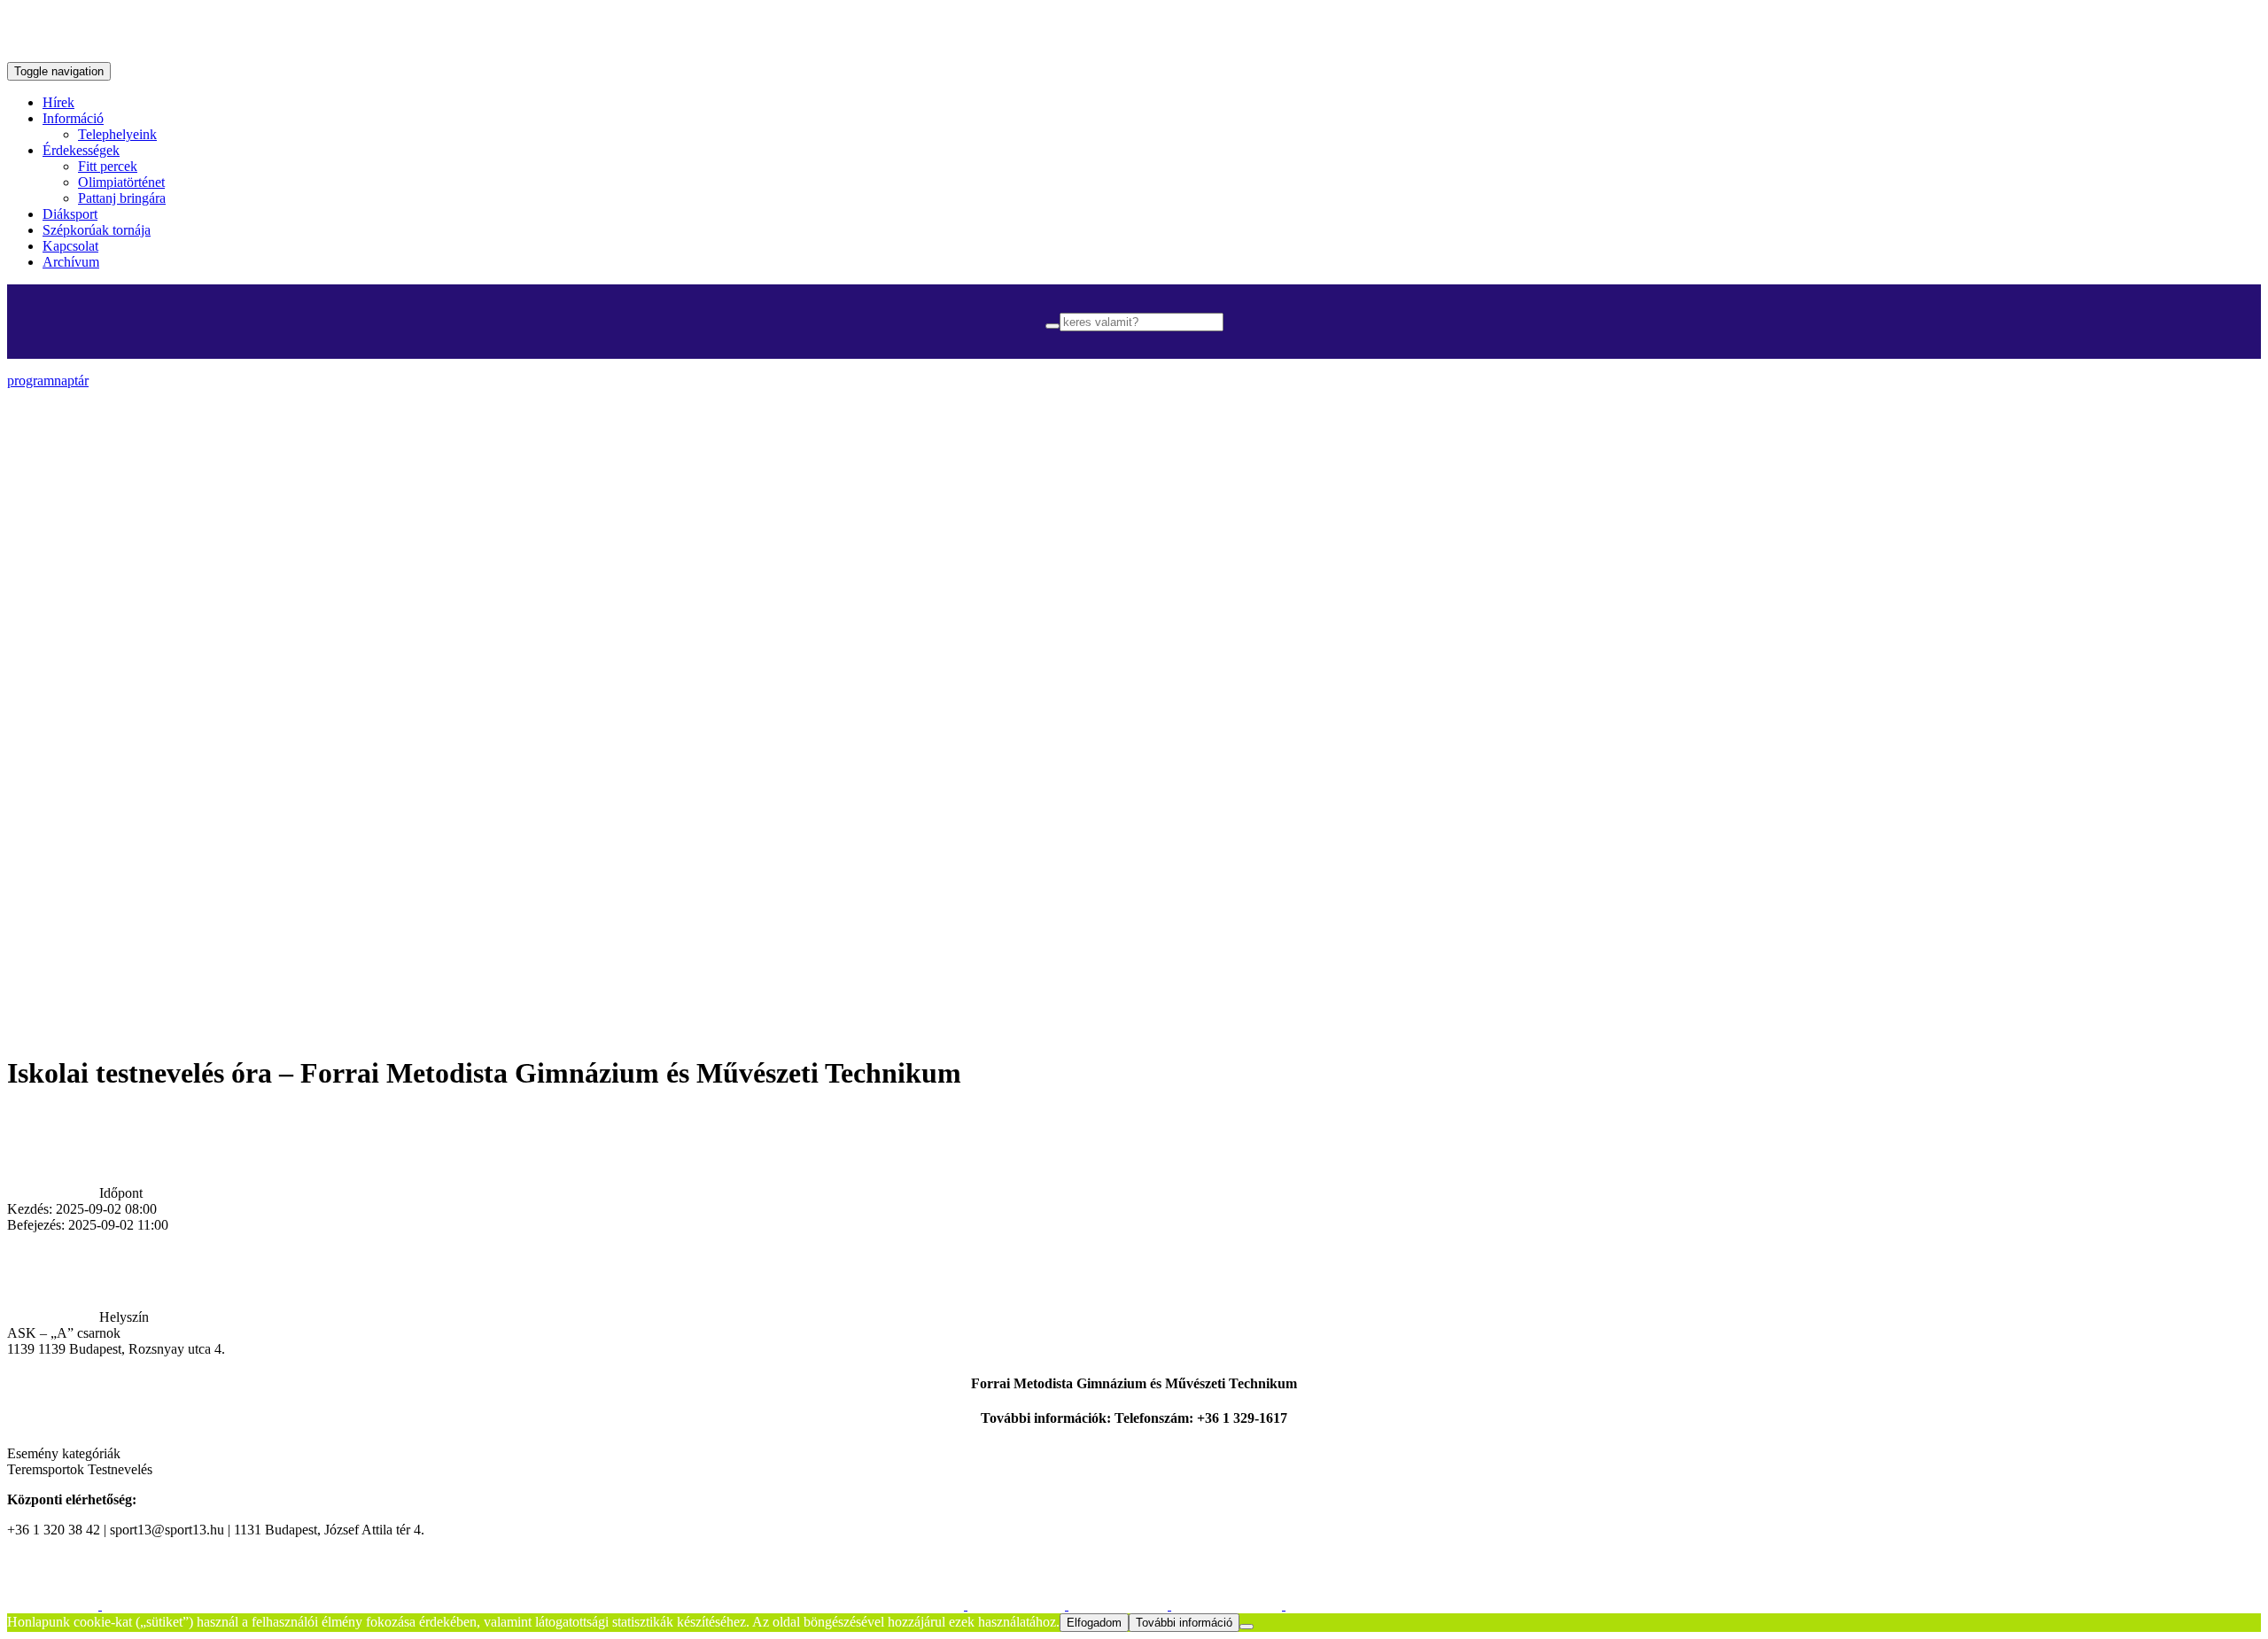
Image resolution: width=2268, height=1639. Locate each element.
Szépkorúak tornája (97, 230)
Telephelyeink (117, 134)
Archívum (71, 262)
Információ (73, 118)
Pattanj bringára (122, 198)
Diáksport (70, 214)
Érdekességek (81, 150)
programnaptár (48, 381)
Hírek (58, 102)
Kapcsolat (70, 246)
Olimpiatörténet (121, 182)
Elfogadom (1094, 1623)
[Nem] (1247, 1627)
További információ (1184, 1623)
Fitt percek (108, 166)
